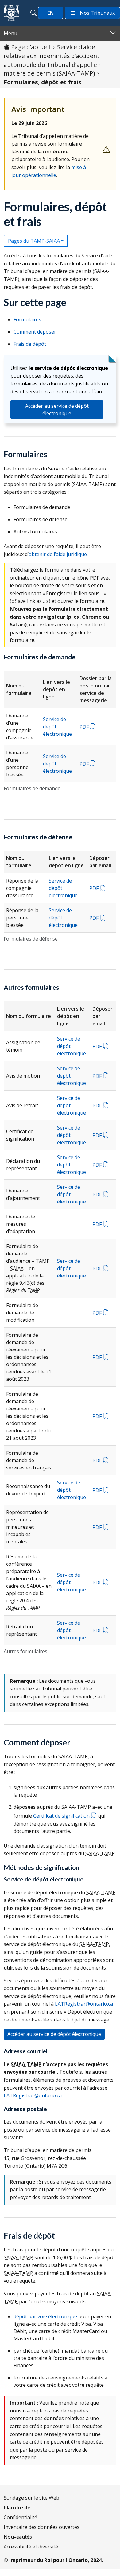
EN (51, 13)
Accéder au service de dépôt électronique (57, 410)
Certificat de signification (62, 1816)
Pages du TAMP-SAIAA (34, 241)
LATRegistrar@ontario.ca (84, 2004)
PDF (85, 727)
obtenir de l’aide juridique (58, 554)
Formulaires (27, 319)
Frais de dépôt (30, 344)
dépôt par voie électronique (45, 2316)
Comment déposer (35, 332)
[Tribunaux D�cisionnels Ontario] (11, 13)
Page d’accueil (31, 47)
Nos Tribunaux (97, 13)
